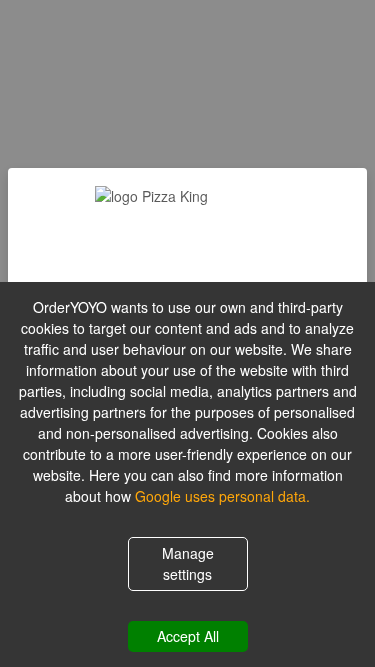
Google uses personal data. (222, 496)
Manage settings (188, 563)
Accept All (188, 636)
